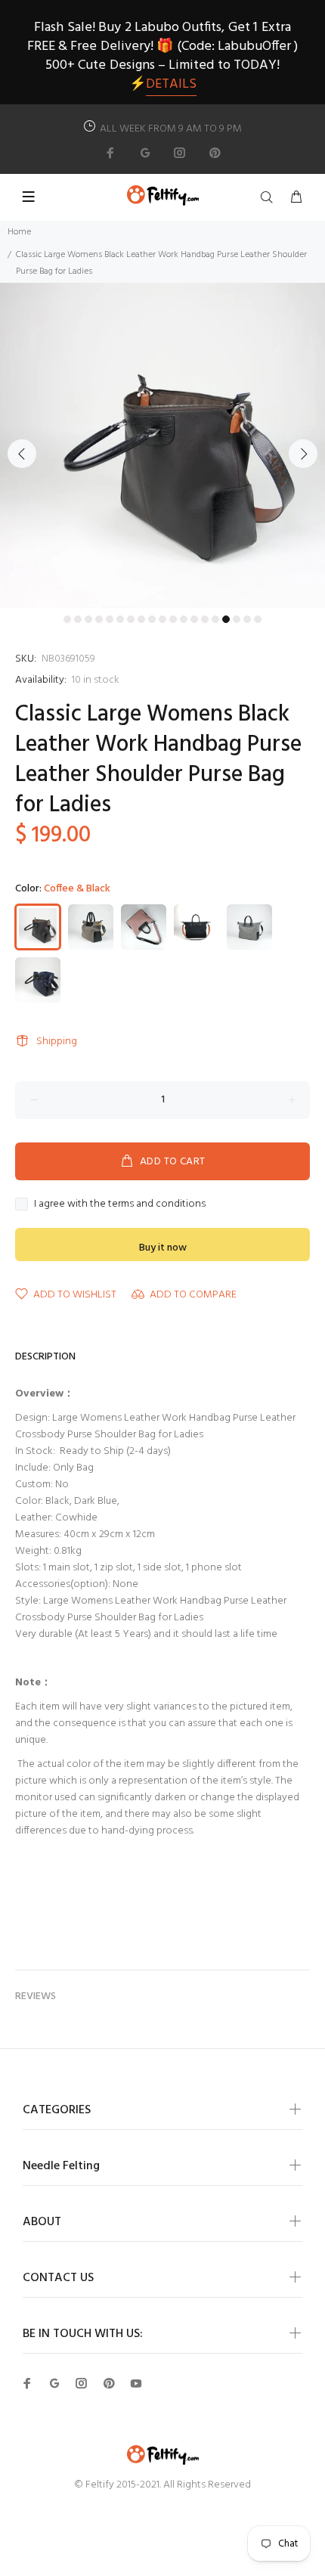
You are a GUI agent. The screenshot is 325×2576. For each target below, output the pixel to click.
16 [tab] (226, 619)
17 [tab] (237, 619)
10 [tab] (162, 619)
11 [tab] (173, 619)
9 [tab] (152, 619)
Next (303, 454)
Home (19, 232)
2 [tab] (78, 619)
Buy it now (163, 1248)
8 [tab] (141, 619)
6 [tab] (120, 619)
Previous (22, 454)
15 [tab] (215, 619)
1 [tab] (67, 619)
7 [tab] (131, 619)
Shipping (57, 1042)
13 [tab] (194, 619)
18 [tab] (247, 619)
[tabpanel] (162, 445)
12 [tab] (184, 619)
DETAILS (171, 84)
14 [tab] (205, 619)
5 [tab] (110, 619)
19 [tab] (258, 619)
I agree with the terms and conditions (120, 1204)
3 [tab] (88, 619)
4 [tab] (99, 619)
